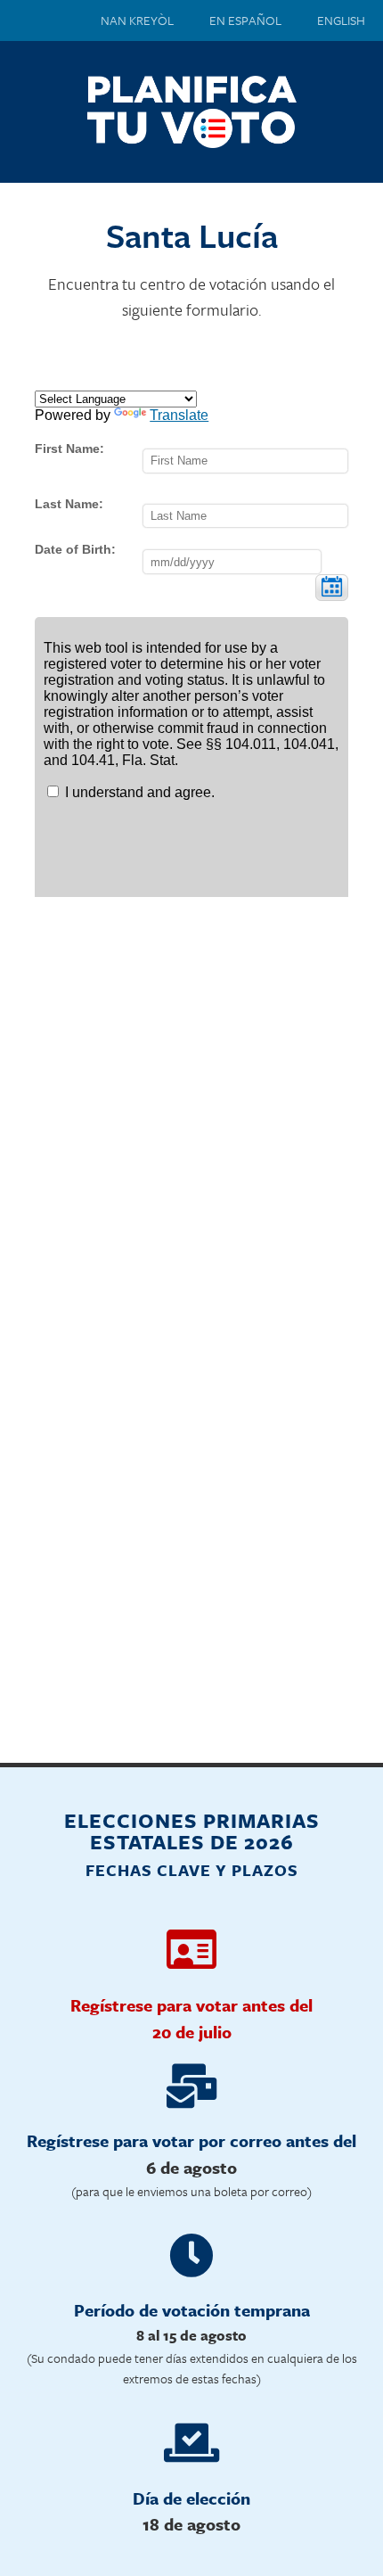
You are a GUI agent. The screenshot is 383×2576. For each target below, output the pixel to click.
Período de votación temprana (192, 2310)
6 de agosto (191, 2167)
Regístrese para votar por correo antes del (191, 2140)
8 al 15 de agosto (191, 2335)
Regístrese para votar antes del (191, 2005)
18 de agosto (191, 2524)
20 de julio (192, 2032)
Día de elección (191, 2498)
